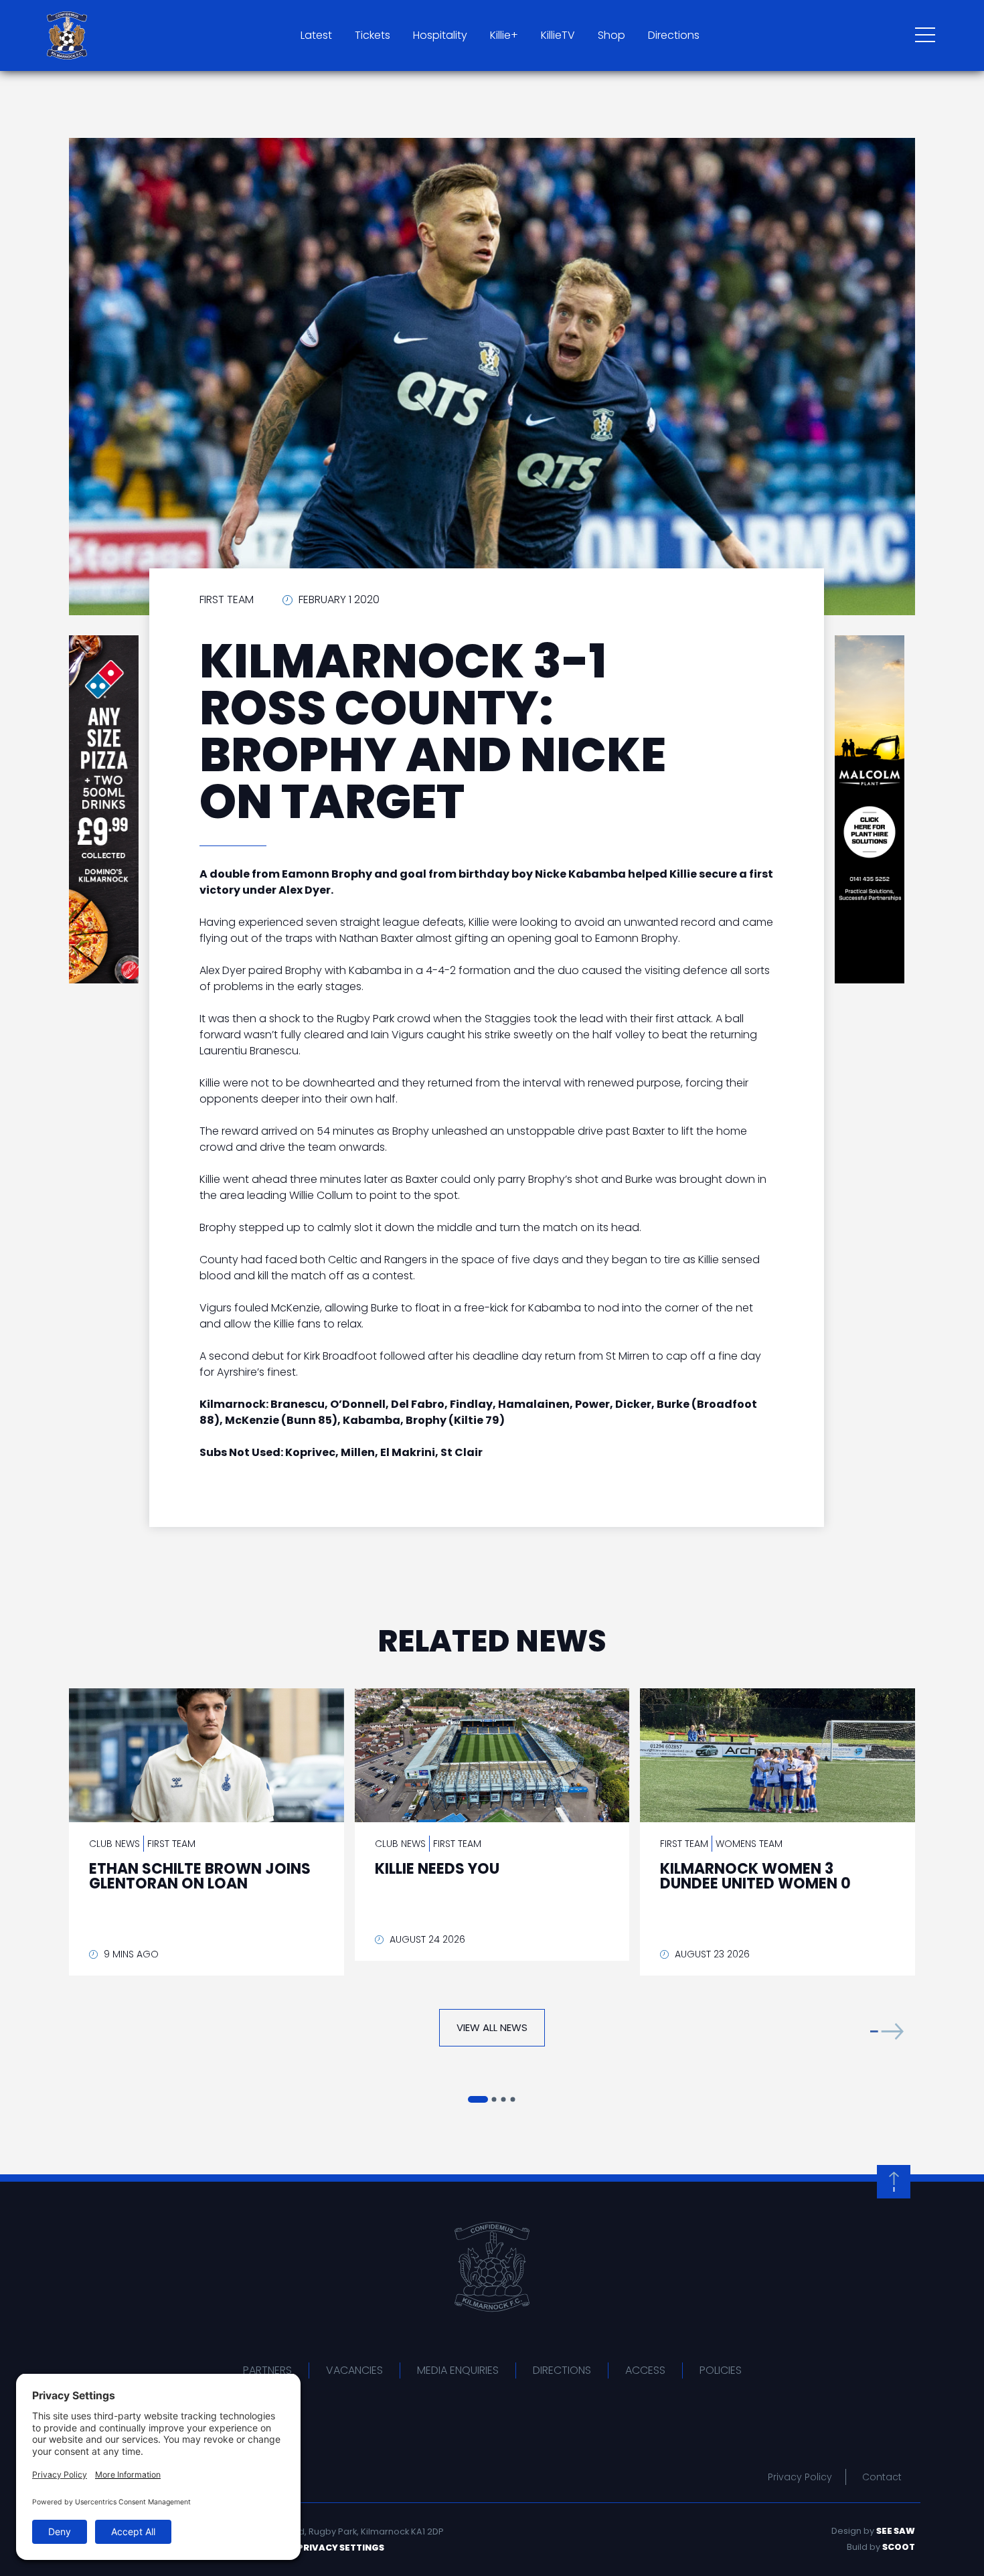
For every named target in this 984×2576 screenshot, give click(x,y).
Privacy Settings (341, 2548)
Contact (882, 2477)
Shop (611, 35)
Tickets (373, 35)
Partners (267, 2370)
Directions (674, 35)
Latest (316, 35)
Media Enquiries (458, 2370)
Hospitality (440, 35)
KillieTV (558, 35)
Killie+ (504, 35)
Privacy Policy (800, 2477)
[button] (887, 2031)
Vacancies (354, 2370)
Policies (721, 2370)
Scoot (899, 2547)
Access (645, 2370)
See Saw (896, 2531)
